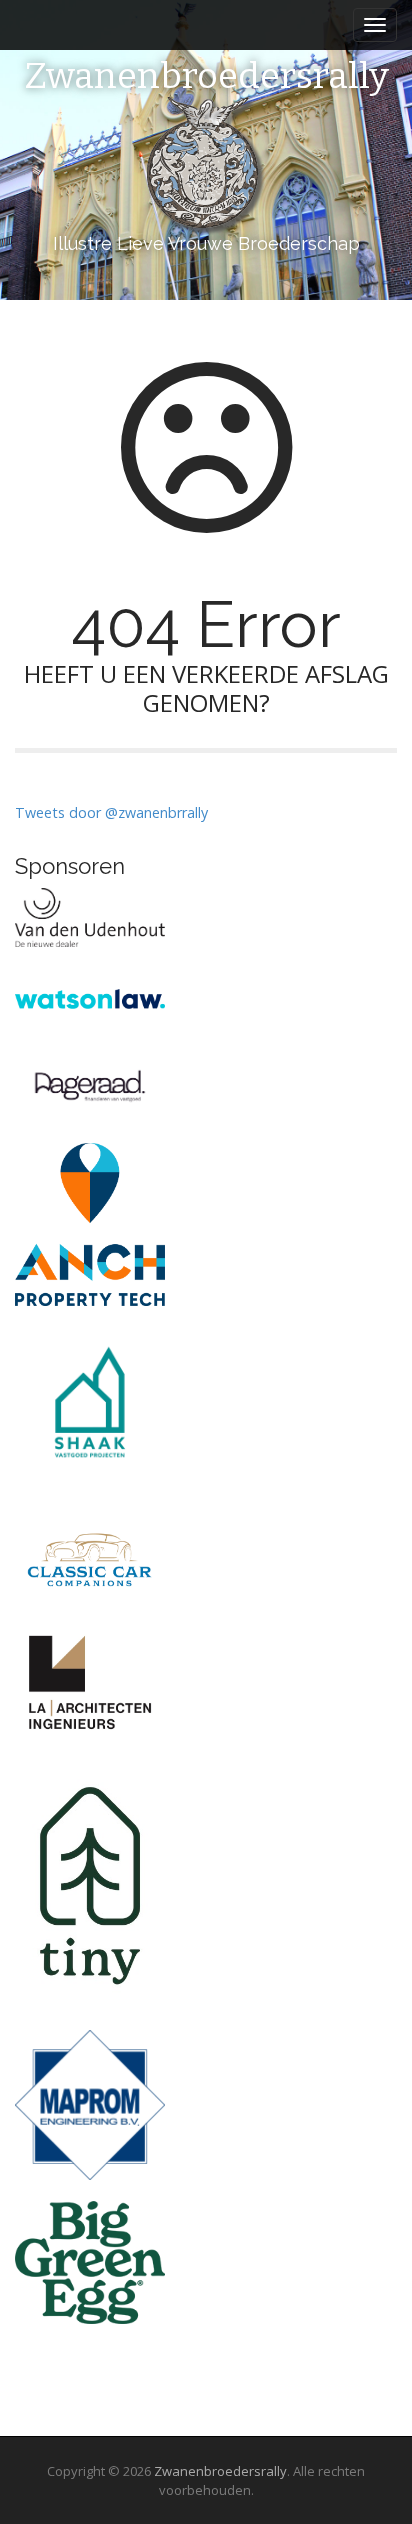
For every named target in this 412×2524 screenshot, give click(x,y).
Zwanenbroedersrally (206, 77)
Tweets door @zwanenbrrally (111, 812)
